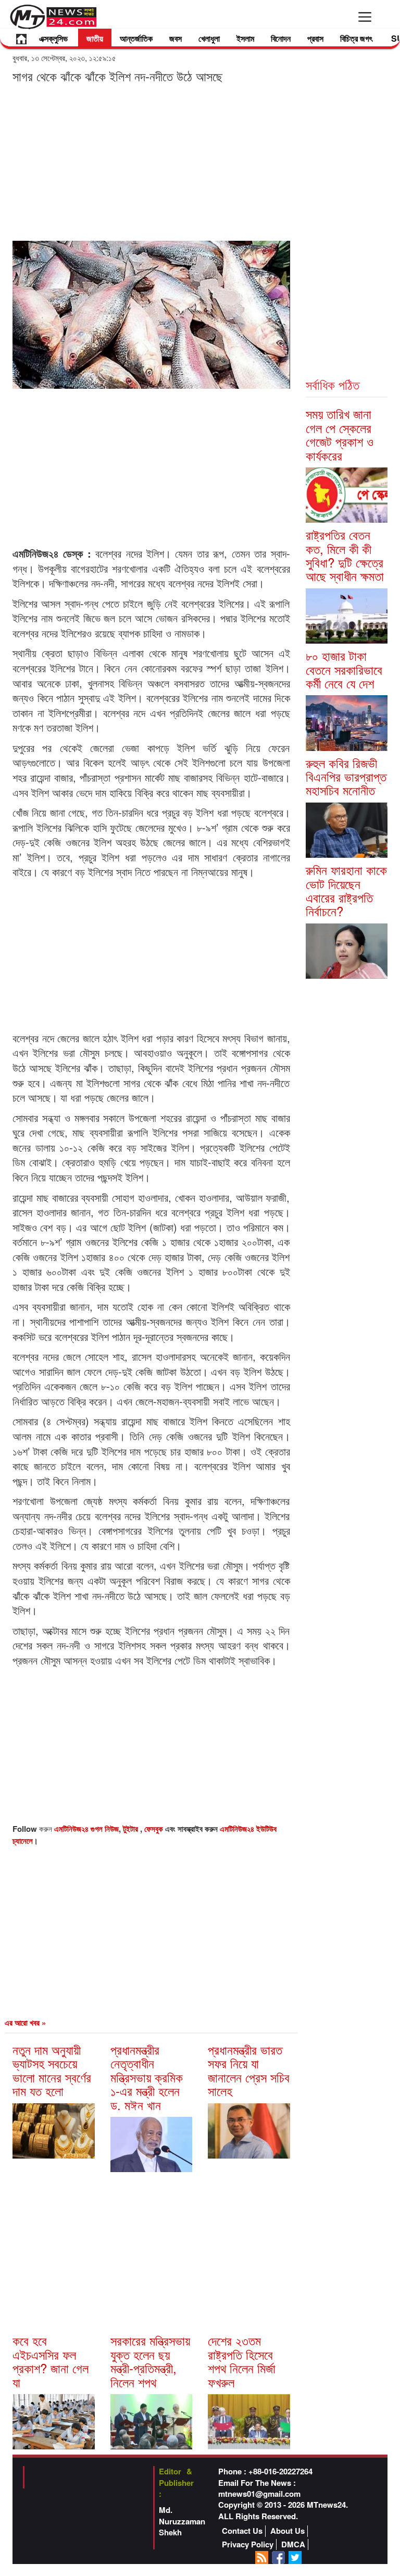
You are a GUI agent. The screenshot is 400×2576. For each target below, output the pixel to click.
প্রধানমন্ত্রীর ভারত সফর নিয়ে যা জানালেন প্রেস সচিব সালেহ (249, 2070)
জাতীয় (95, 38)
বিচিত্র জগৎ (356, 38)
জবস (176, 38)
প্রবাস (315, 38)
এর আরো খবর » (25, 2023)
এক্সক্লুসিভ (53, 38)
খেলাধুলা (209, 38)
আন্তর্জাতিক (136, 38)
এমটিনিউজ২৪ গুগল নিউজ (86, 1829)
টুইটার (132, 1829)
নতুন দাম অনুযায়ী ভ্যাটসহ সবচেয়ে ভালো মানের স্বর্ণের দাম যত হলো (52, 2070)
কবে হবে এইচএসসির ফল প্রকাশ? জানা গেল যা (51, 2361)
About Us (287, 2531)
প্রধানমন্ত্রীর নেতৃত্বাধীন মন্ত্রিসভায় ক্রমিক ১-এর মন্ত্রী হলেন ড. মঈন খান (147, 2077)
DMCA (293, 2544)
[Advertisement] (151, 162)
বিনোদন (281, 38)
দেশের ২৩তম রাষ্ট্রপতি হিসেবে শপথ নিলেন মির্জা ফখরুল (242, 2361)
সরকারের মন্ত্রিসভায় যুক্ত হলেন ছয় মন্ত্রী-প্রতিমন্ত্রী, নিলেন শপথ (150, 2361)
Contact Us (242, 2531)
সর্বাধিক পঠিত (333, 384)
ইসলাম (245, 38)
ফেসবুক (155, 1829)
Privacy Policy (248, 2544)
